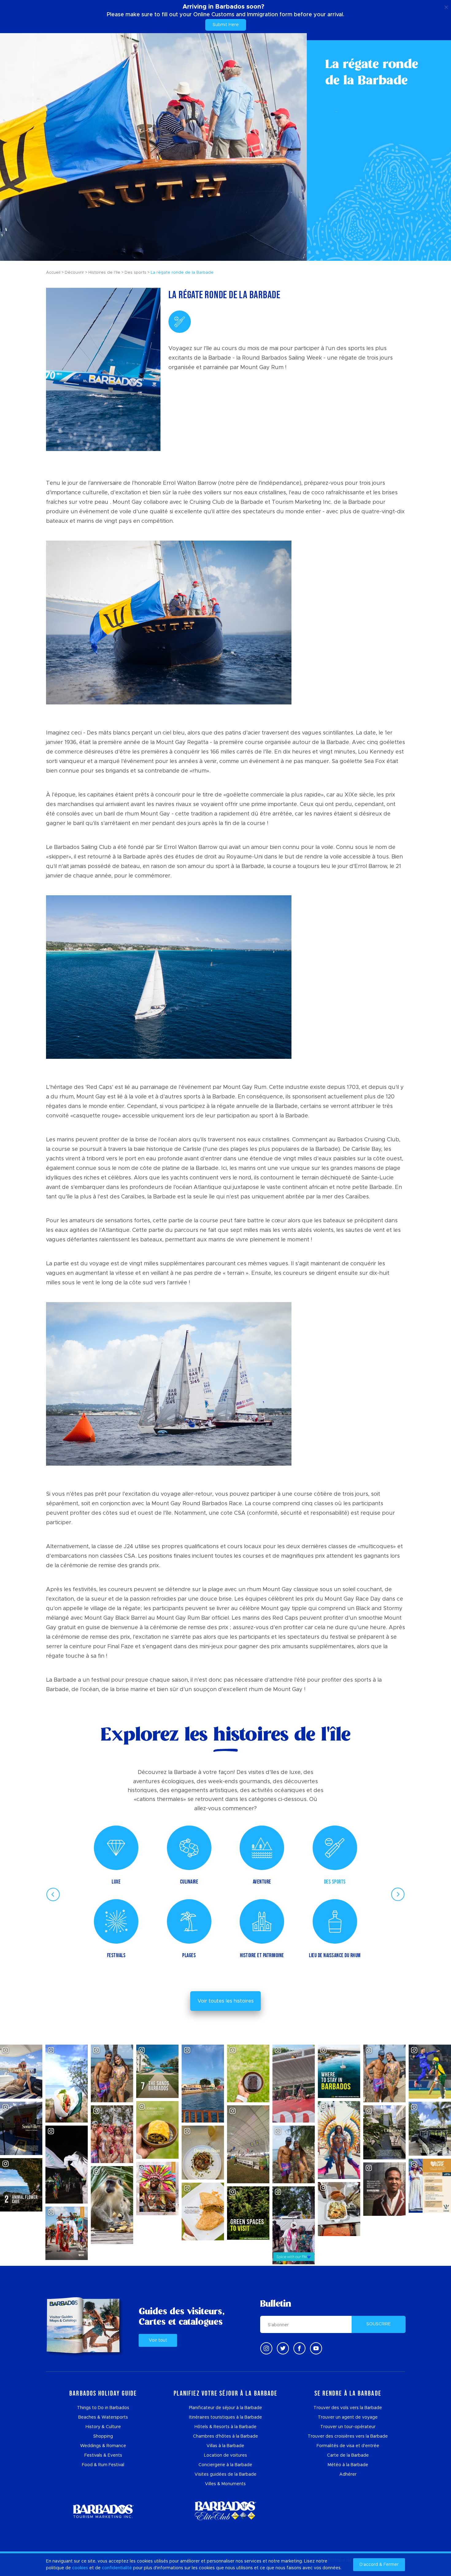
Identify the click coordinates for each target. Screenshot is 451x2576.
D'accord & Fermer (379, 2565)
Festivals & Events (103, 2455)
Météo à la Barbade (348, 2465)
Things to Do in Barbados (103, 2408)
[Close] (446, 6)
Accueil (53, 273)
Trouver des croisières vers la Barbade (348, 2436)
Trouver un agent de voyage (348, 2417)
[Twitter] (283, 2348)
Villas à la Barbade (225, 2446)
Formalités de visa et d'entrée (348, 2446)
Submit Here (226, 25)
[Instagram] (266, 2348)
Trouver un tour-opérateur (348, 2427)
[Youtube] (316, 2348)
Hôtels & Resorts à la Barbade (225, 2427)
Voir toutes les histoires (226, 2001)
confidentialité (117, 2568)
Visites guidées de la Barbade (225, 2474)
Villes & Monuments (225, 2484)
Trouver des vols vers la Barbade (348, 2408)
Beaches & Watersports (103, 2417)
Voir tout (158, 2340)
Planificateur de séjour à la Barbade (225, 2408)
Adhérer (348, 2474)
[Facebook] (299, 2348)
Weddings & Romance (103, 2446)
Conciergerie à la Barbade (225, 2465)
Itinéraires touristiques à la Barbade (225, 2417)
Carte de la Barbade (348, 2455)
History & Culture (103, 2427)
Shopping (103, 2436)
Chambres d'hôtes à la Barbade (225, 2436)
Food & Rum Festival (103, 2465)
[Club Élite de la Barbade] (225, 2511)
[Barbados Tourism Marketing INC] (103, 2511)
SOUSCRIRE (379, 2324)
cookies (80, 2568)
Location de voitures (225, 2455)
